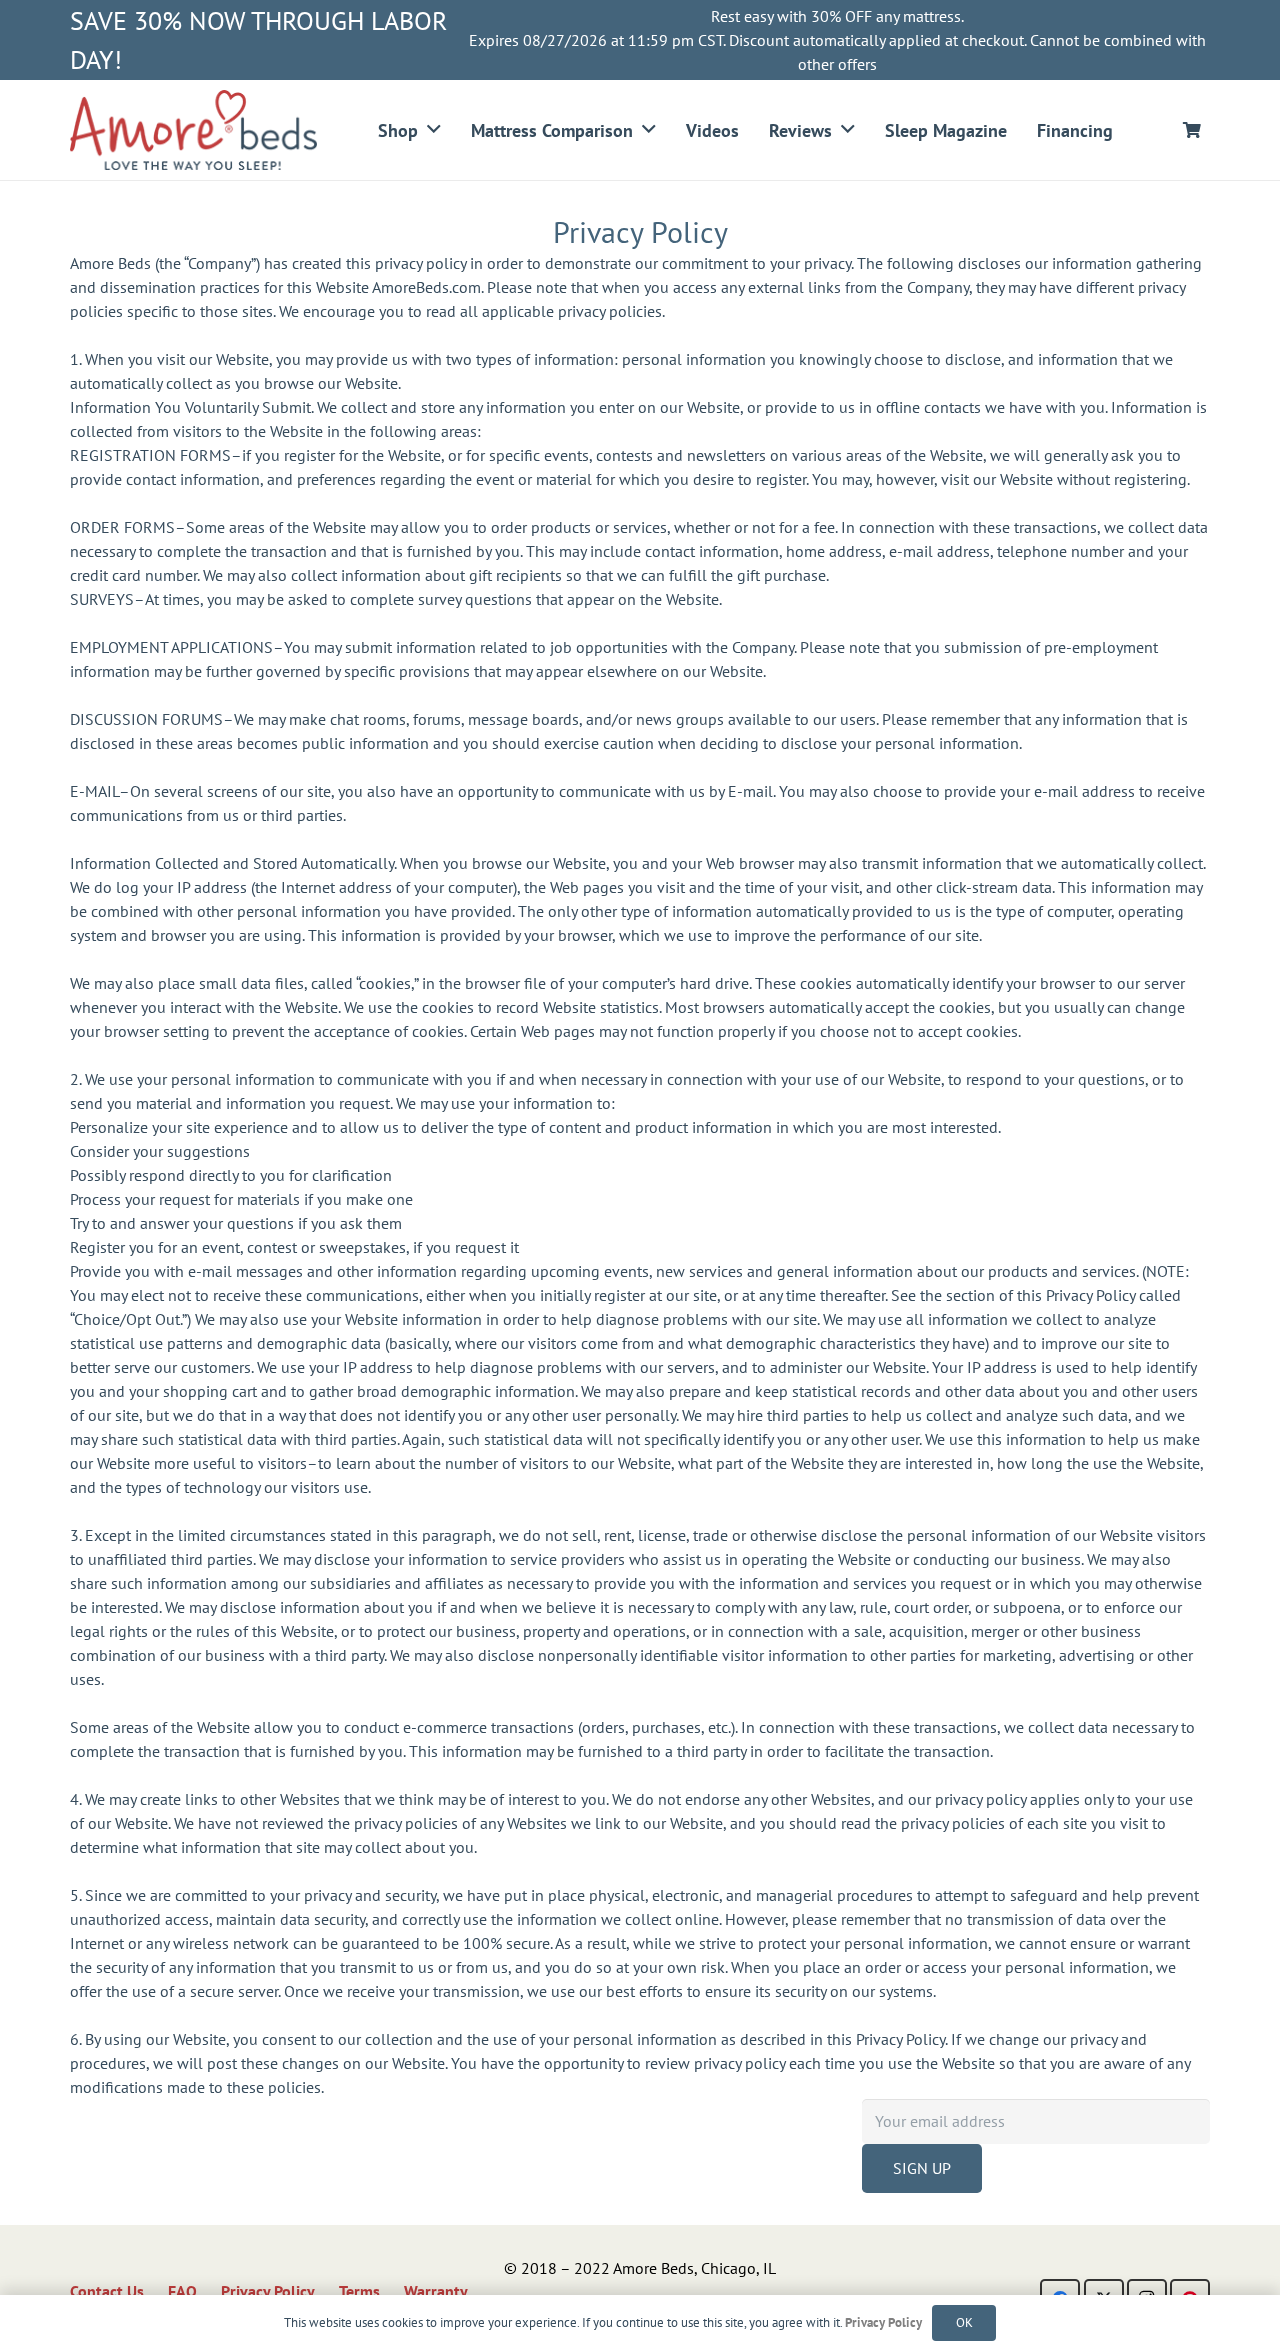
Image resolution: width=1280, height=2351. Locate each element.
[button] (434, 130)
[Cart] (1192, 130)
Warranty (436, 2291)
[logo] (193, 130)
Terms (359, 2291)
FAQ (182, 2291)
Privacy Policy (268, 2291)
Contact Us (107, 2291)
